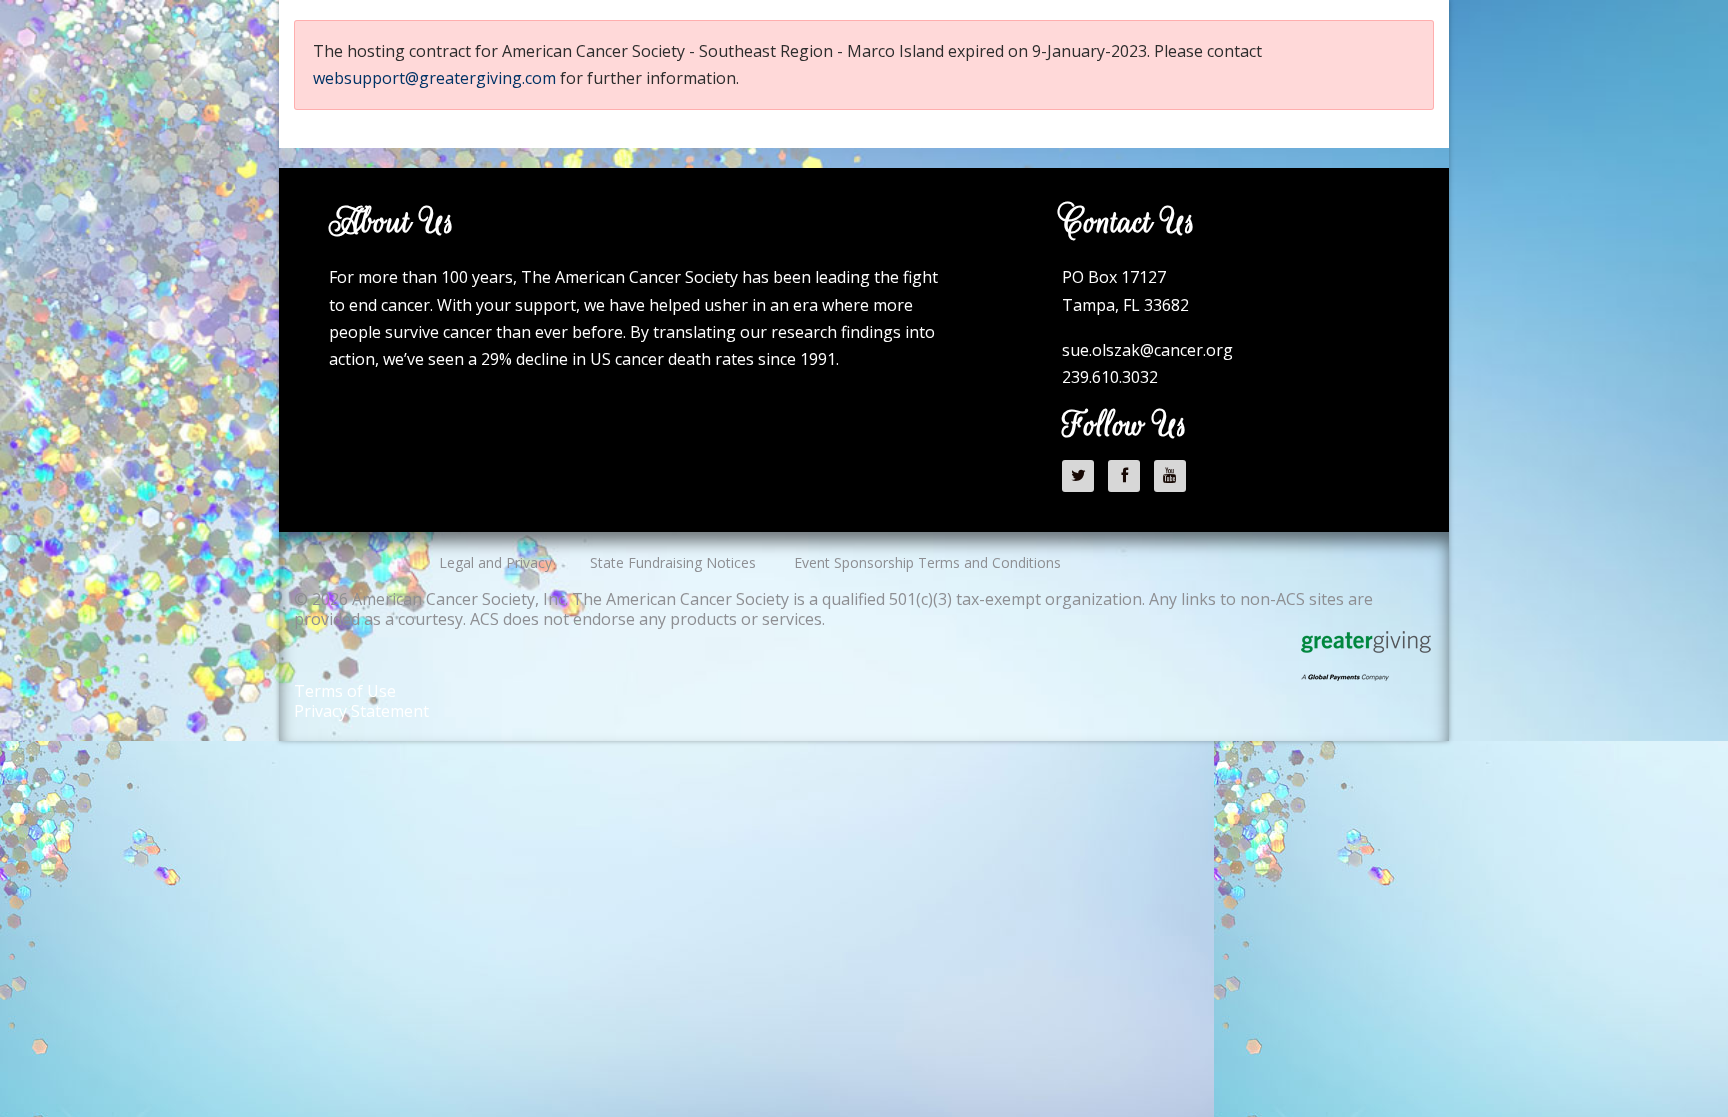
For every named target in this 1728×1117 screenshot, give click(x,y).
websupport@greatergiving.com (434, 78)
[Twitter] (1083, 475)
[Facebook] (1129, 475)
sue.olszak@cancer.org (1147, 350)
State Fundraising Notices (673, 562)
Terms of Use (345, 691)
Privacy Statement (361, 711)
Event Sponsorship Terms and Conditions (927, 562)
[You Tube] (1175, 475)
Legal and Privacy (495, 562)
